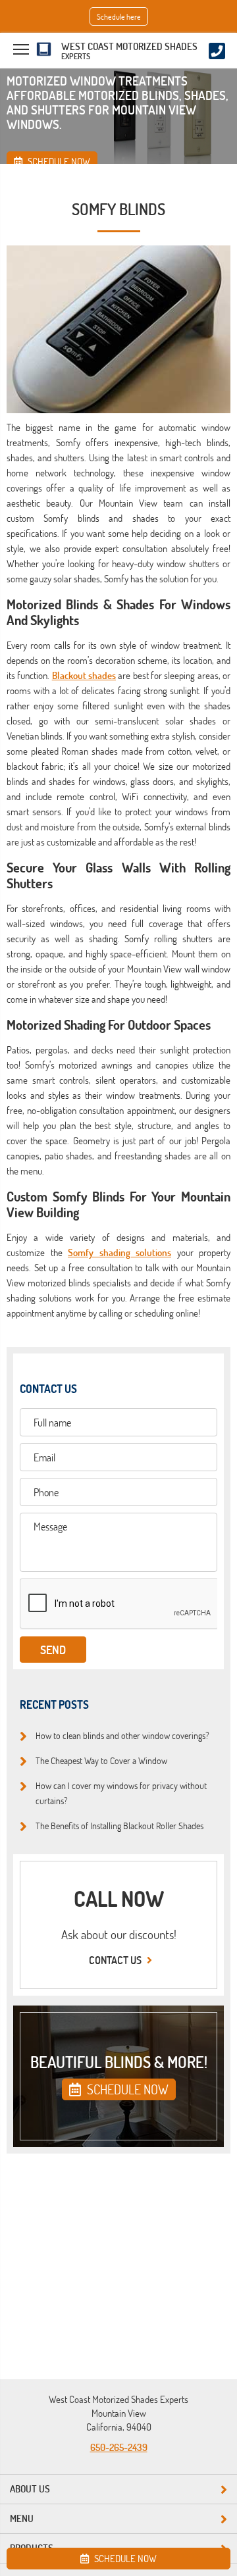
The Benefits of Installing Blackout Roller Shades (119, 1825)
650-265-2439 (119, 2447)
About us (30, 2489)
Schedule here (119, 16)
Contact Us (116, 1960)
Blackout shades (84, 675)
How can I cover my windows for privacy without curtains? (121, 1793)
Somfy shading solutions (119, 1252)
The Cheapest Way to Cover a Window (101, 1760)
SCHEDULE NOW (126, 2089)
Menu (22, 2518)
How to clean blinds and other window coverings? (122, 1735)
